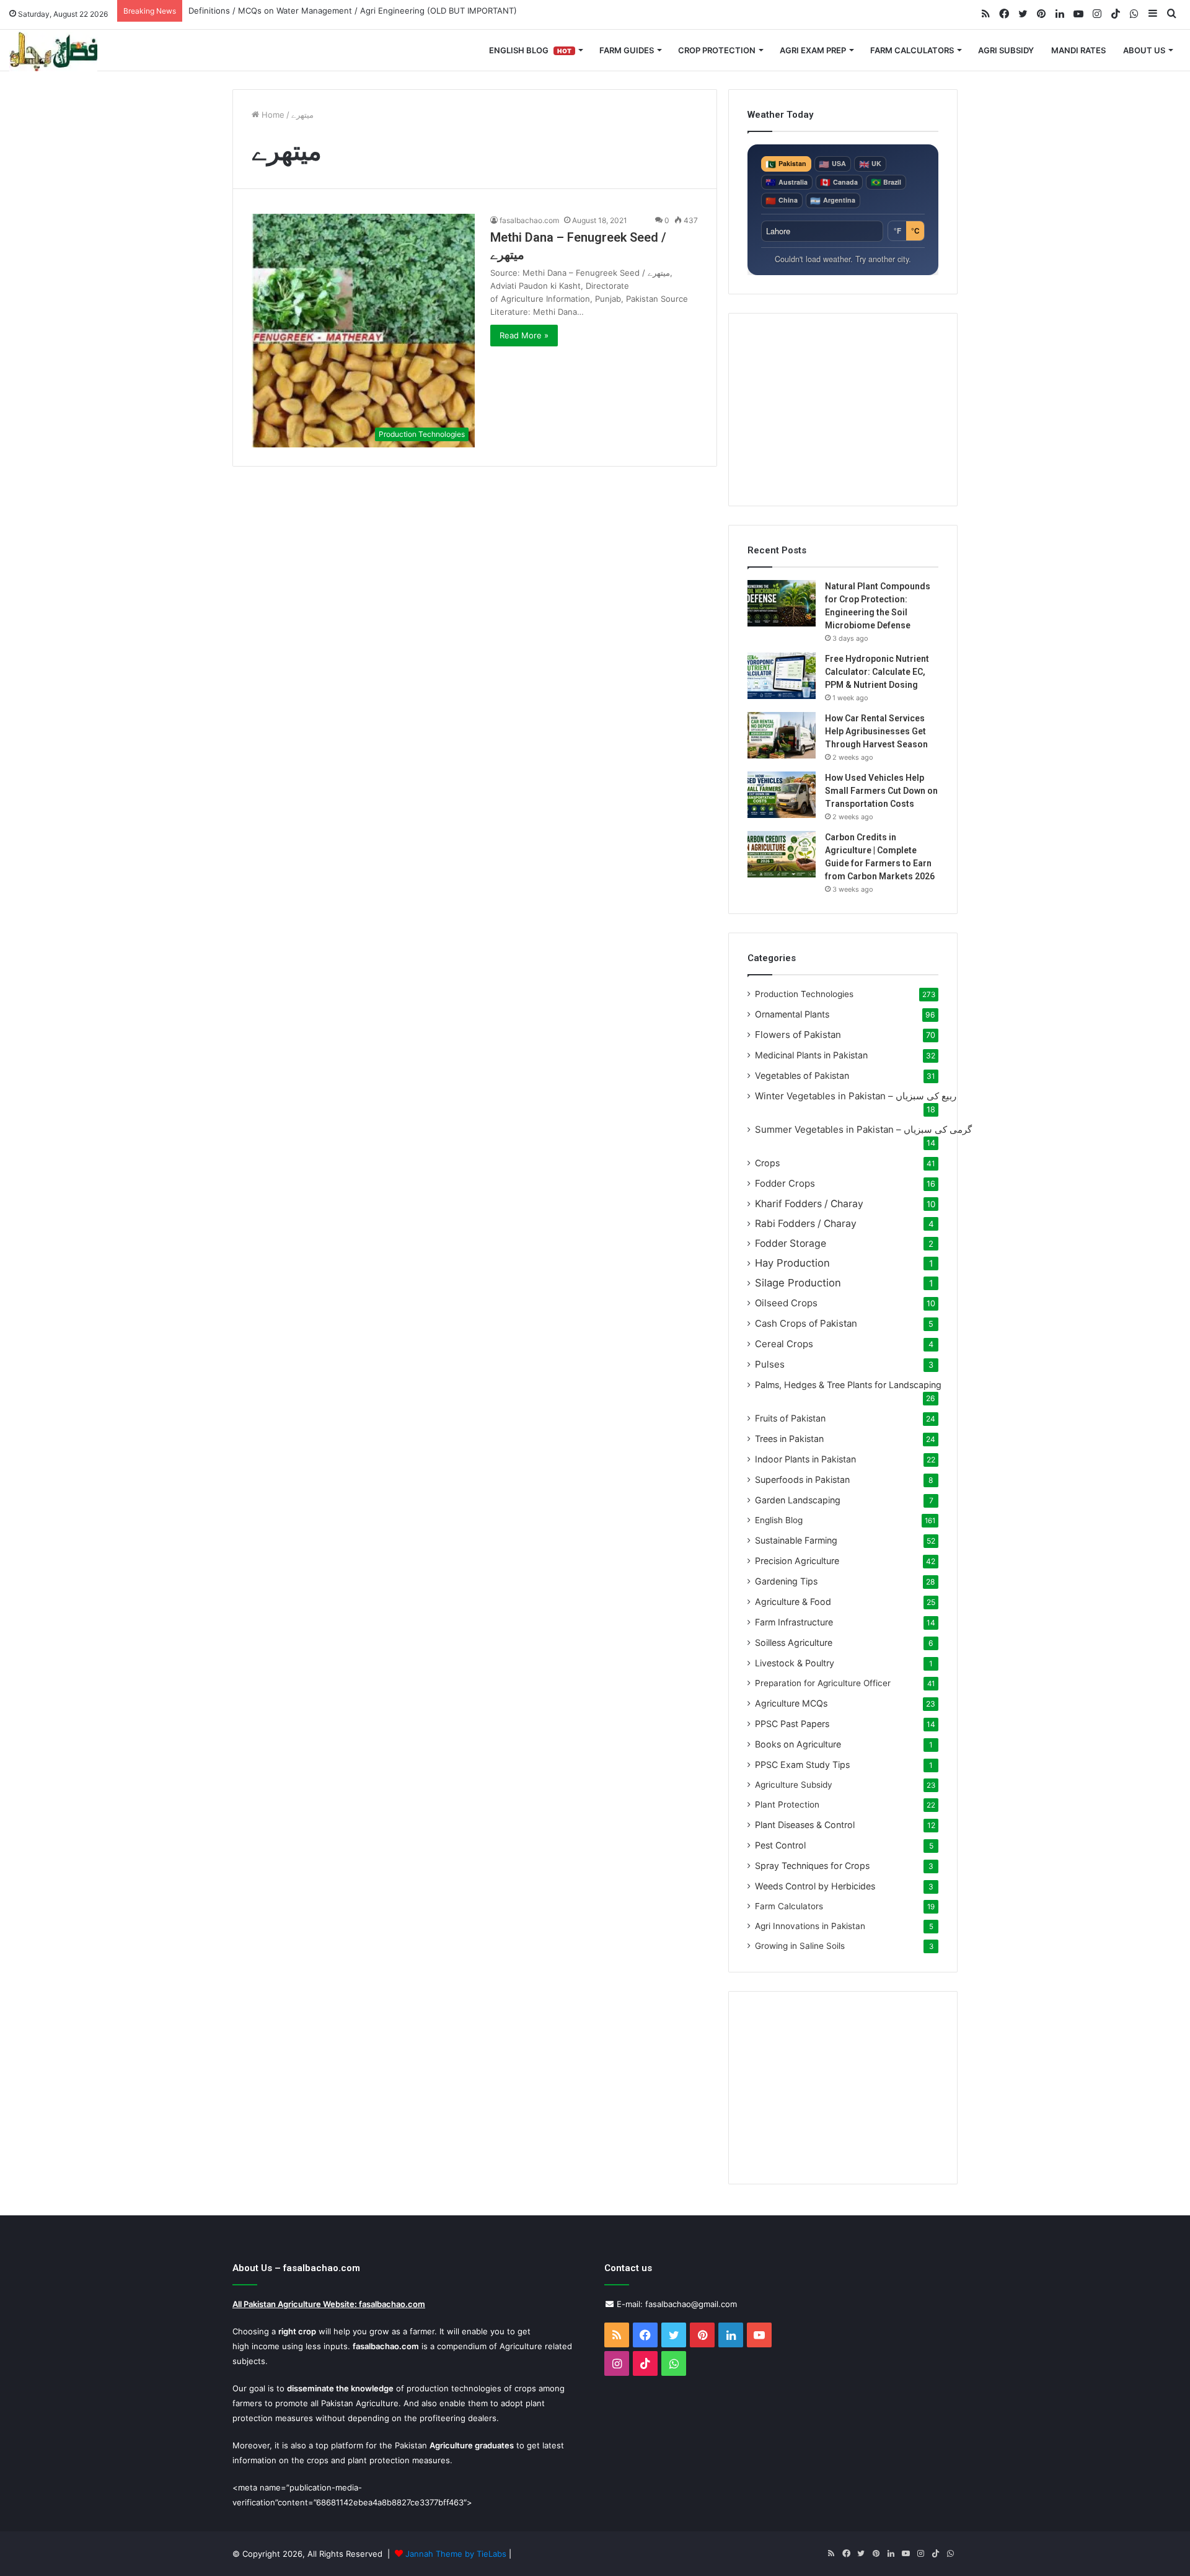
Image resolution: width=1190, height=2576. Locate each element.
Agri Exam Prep (813, 50)
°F (897, 231)
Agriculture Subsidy (794, 1785)
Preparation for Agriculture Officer (823, 1683)
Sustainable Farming (796, 1540)
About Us (1144, 50)
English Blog (530, 50)
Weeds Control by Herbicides (815, 1886)
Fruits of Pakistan (790, 1418)
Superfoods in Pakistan (802, 1479)
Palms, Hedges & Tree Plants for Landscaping (848, 1385)
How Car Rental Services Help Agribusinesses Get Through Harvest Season (876, 731)
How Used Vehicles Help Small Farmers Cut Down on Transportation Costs (881, 791)
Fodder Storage (791, 1243)
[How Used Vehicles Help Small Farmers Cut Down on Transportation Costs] (782, 795)
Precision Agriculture (797, 1561)
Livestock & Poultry (795, 1663)
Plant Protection (787, 1805)
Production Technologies (804, 994)
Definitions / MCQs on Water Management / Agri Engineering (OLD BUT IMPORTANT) (353, 11)
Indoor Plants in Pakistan (805, 1459)
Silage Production (798, 1283)
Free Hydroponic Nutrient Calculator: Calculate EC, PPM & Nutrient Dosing (877, 672)
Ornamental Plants (792, 1014)
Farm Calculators (912, 50)
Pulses (770, 1364)
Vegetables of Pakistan (802, 1075)
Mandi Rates (1078, 50)
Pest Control (780, 1845)
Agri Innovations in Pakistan (810, 1926)
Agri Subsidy (1006, 50)
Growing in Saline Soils (800, 1946)
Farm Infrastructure (794, 1622)
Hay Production (792, 1263)
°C (915, 231)
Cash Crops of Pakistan (806, 1323)
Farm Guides (627, 50)
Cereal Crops (784, 1344)
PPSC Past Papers (792, 1724)
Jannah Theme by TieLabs (456, 2554)
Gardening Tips (786, 1581)
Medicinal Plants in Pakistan (811, 1055)
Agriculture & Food (793, 1602)
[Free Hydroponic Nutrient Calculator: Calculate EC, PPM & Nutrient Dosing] (782, 676)
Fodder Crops (785, 1183)
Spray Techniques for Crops (812, 1866)
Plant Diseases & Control (805, 1825)
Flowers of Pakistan (798, 1035)
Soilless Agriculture (794, 1642)
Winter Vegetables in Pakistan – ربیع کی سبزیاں (856, 1096)
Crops (767, 1163)
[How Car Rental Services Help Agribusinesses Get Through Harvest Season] (782, 735)
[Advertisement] (843, 410)
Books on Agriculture (798, 1744)
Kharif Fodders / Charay (809, 1204)
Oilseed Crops (786, 1303)
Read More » (524, 335)
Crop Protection (717, 50)
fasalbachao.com (529, 220)
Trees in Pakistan (789, 1439)
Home (272, 115)
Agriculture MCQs (791, 1703)
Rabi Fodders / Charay (806, 1224)
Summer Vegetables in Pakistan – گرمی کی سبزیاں (863, 1129)
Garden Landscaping (798, 1500)
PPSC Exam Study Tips (802, 1765)
